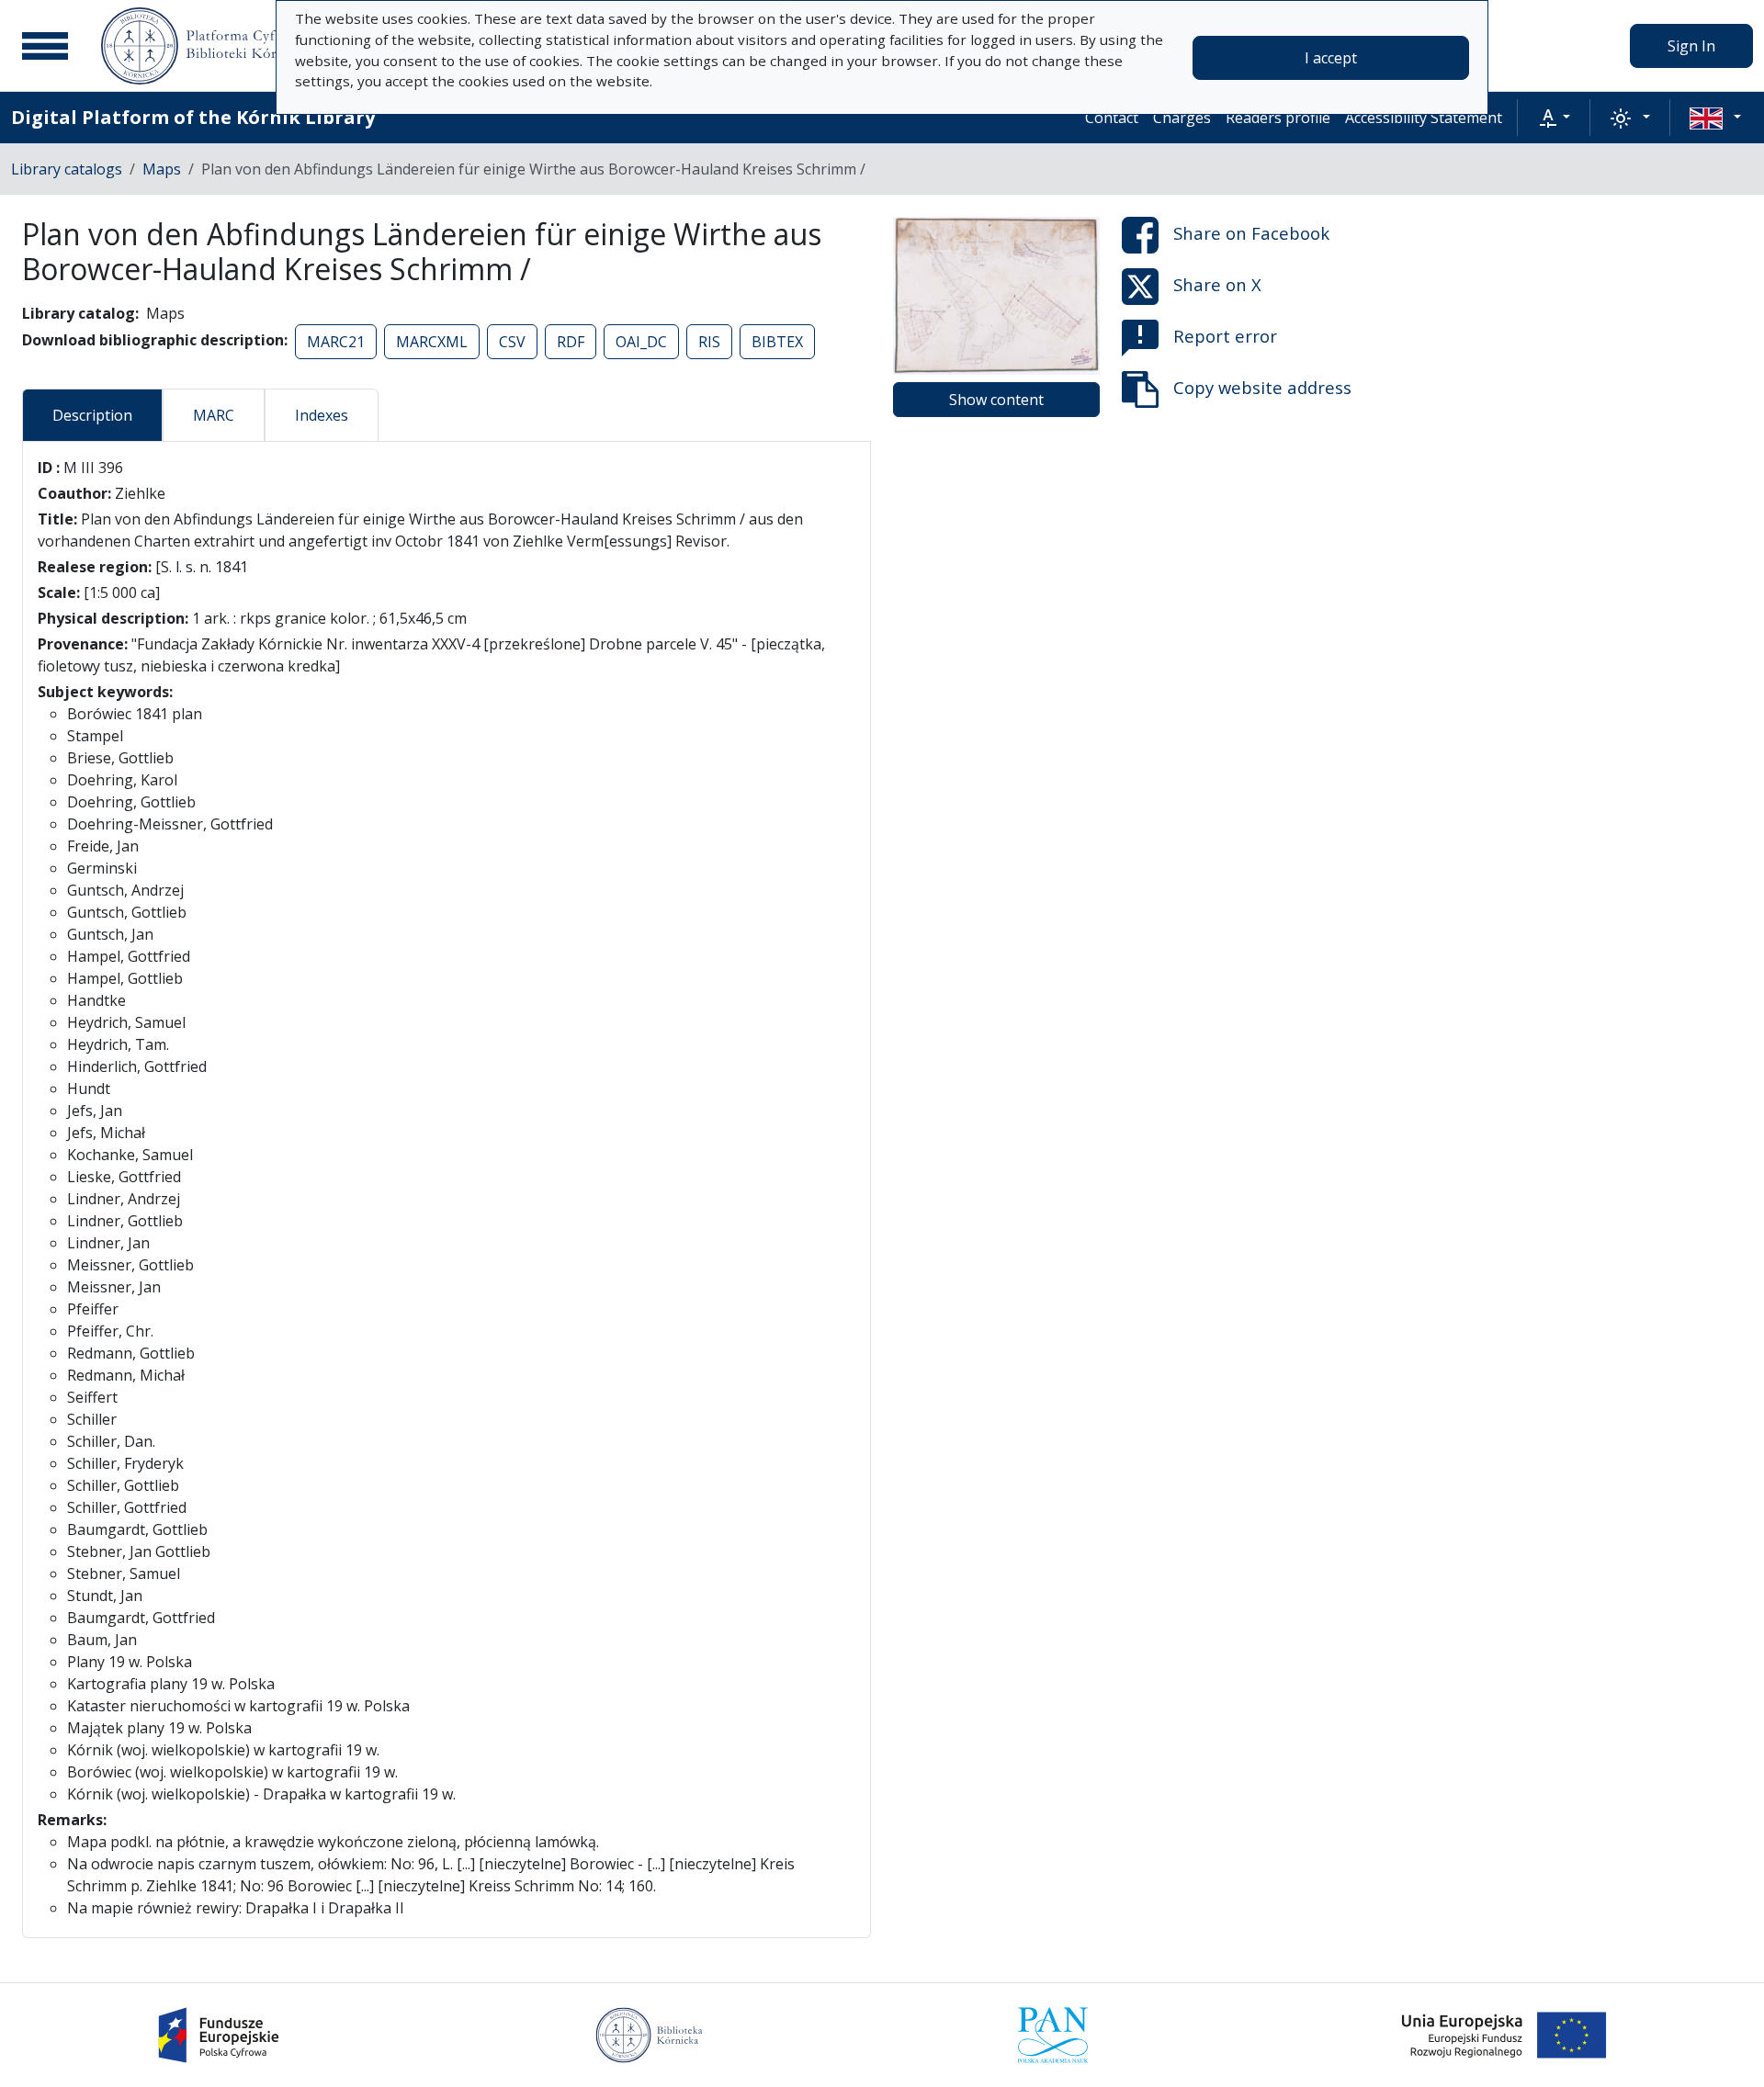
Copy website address (1262, 387)
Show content (996, 400)
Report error (1225, 336)
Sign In (1691, 46)
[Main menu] (45, 46)
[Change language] (1715, 118)
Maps (162, 169)
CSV (512, 342)
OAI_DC (641, 342)
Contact (1112, 118)
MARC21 (336, 342)
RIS (709, 342)
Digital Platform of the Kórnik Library (193, 117)
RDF (571, 342)
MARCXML (432, 342)
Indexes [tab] (322, 415)
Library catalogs (67, 169)
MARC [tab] (214, 415)
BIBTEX (777, 342)
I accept (1331, 58)
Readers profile (1278, 118)
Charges (1182, 118)
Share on (1251, 233)
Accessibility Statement (1424, 118)
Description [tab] (92, 415)
